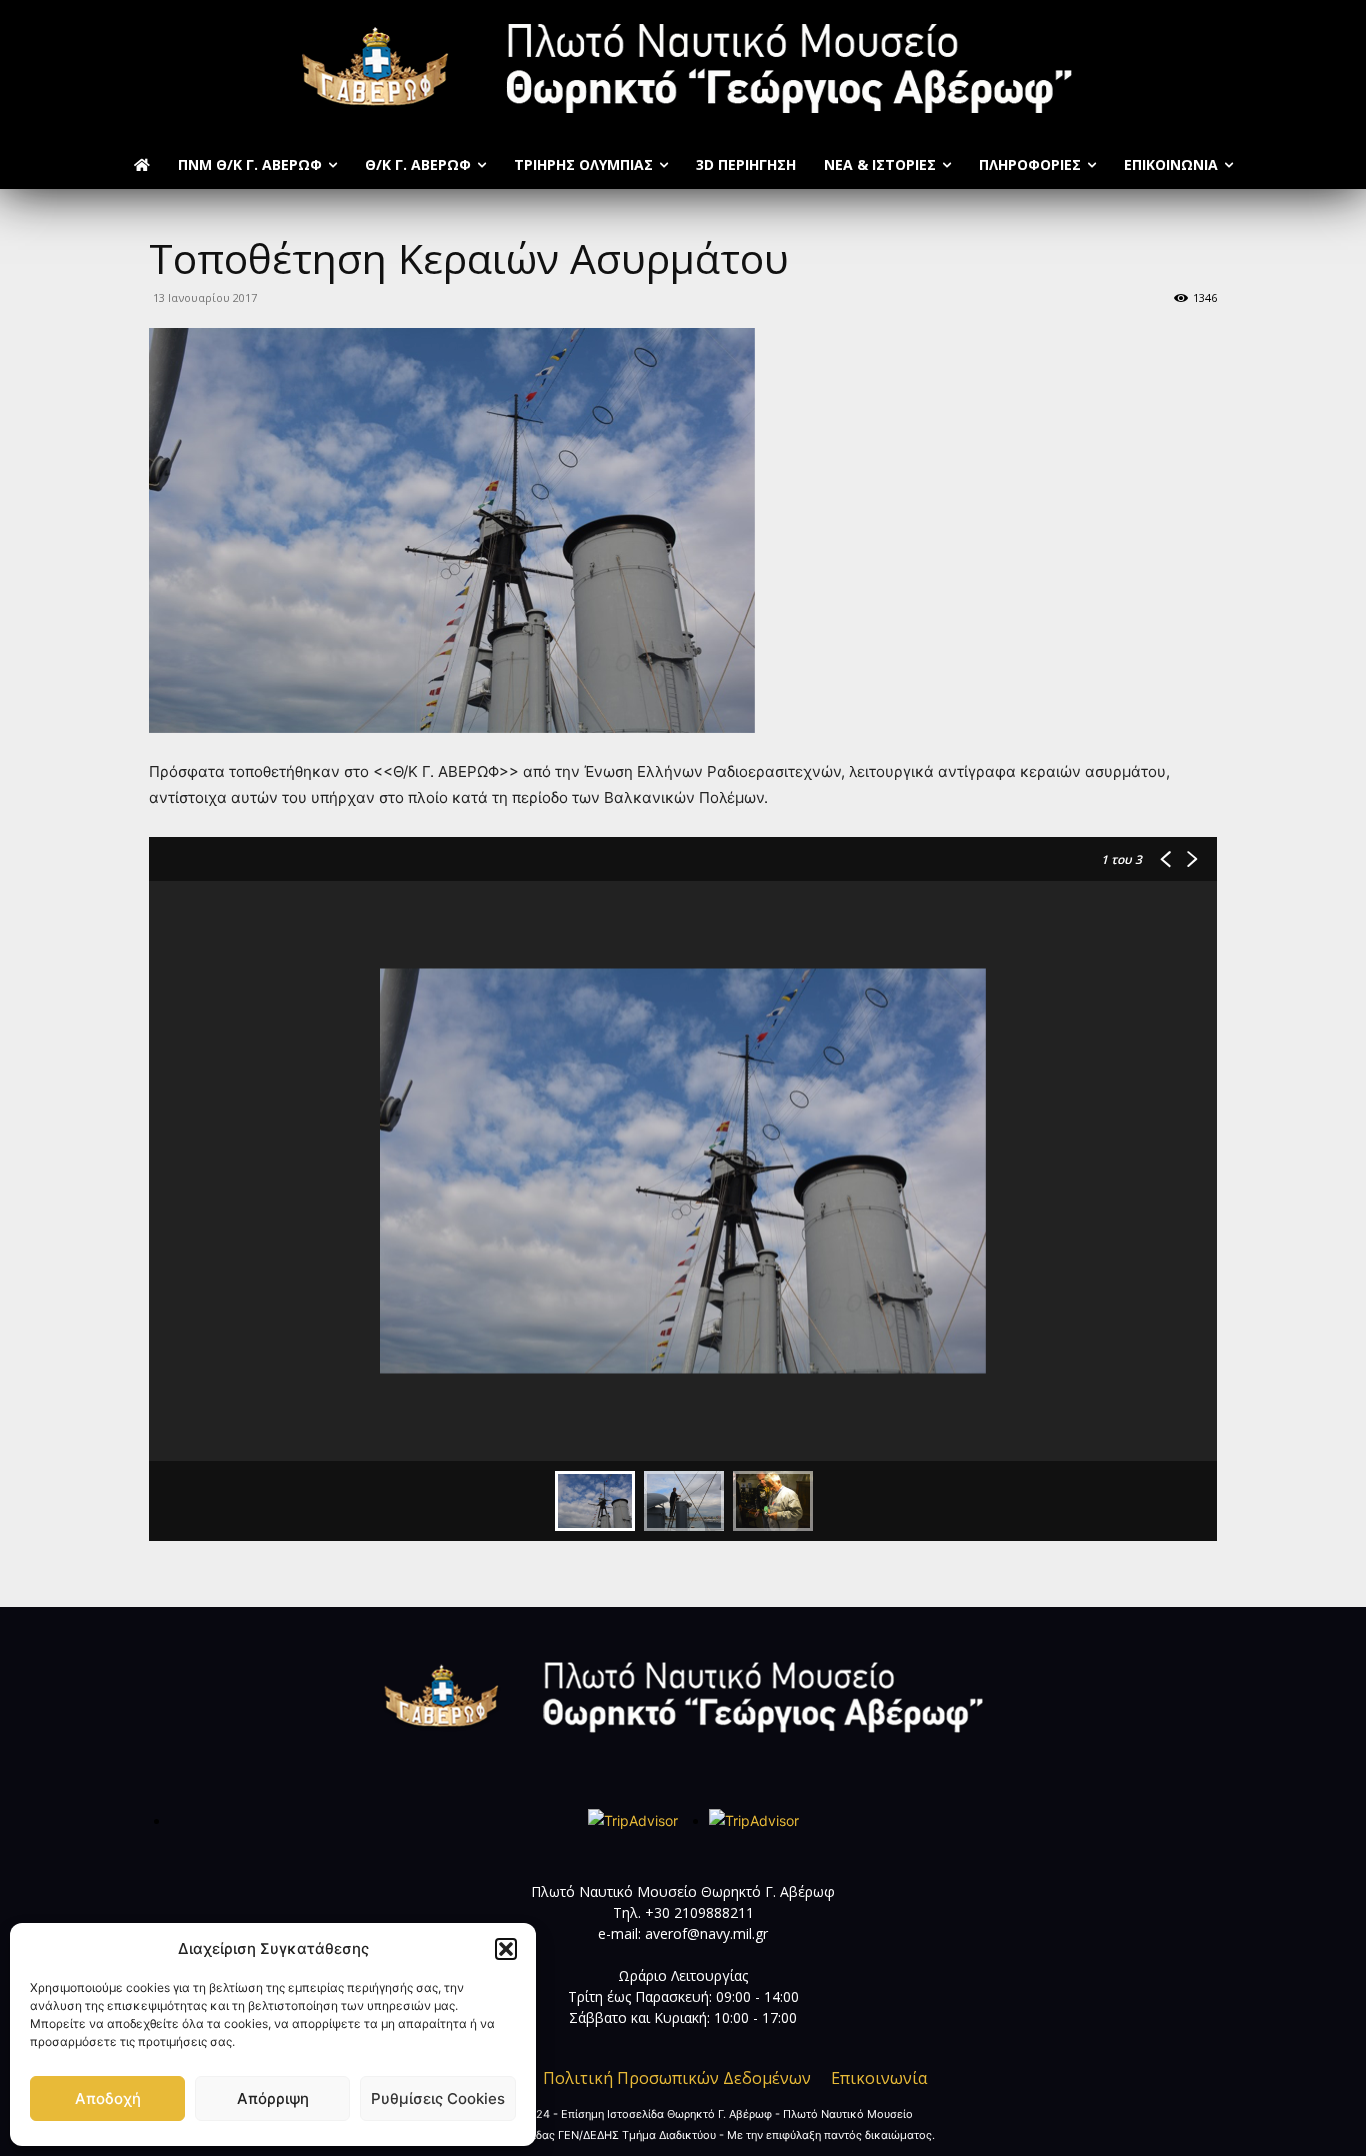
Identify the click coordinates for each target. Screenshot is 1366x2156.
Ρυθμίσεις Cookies (438, 2098)
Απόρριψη (273, 2098)
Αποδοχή (108, 2098)
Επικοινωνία (879, 2078)
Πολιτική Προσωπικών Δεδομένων (677, 2078)
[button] (506, 1949)
